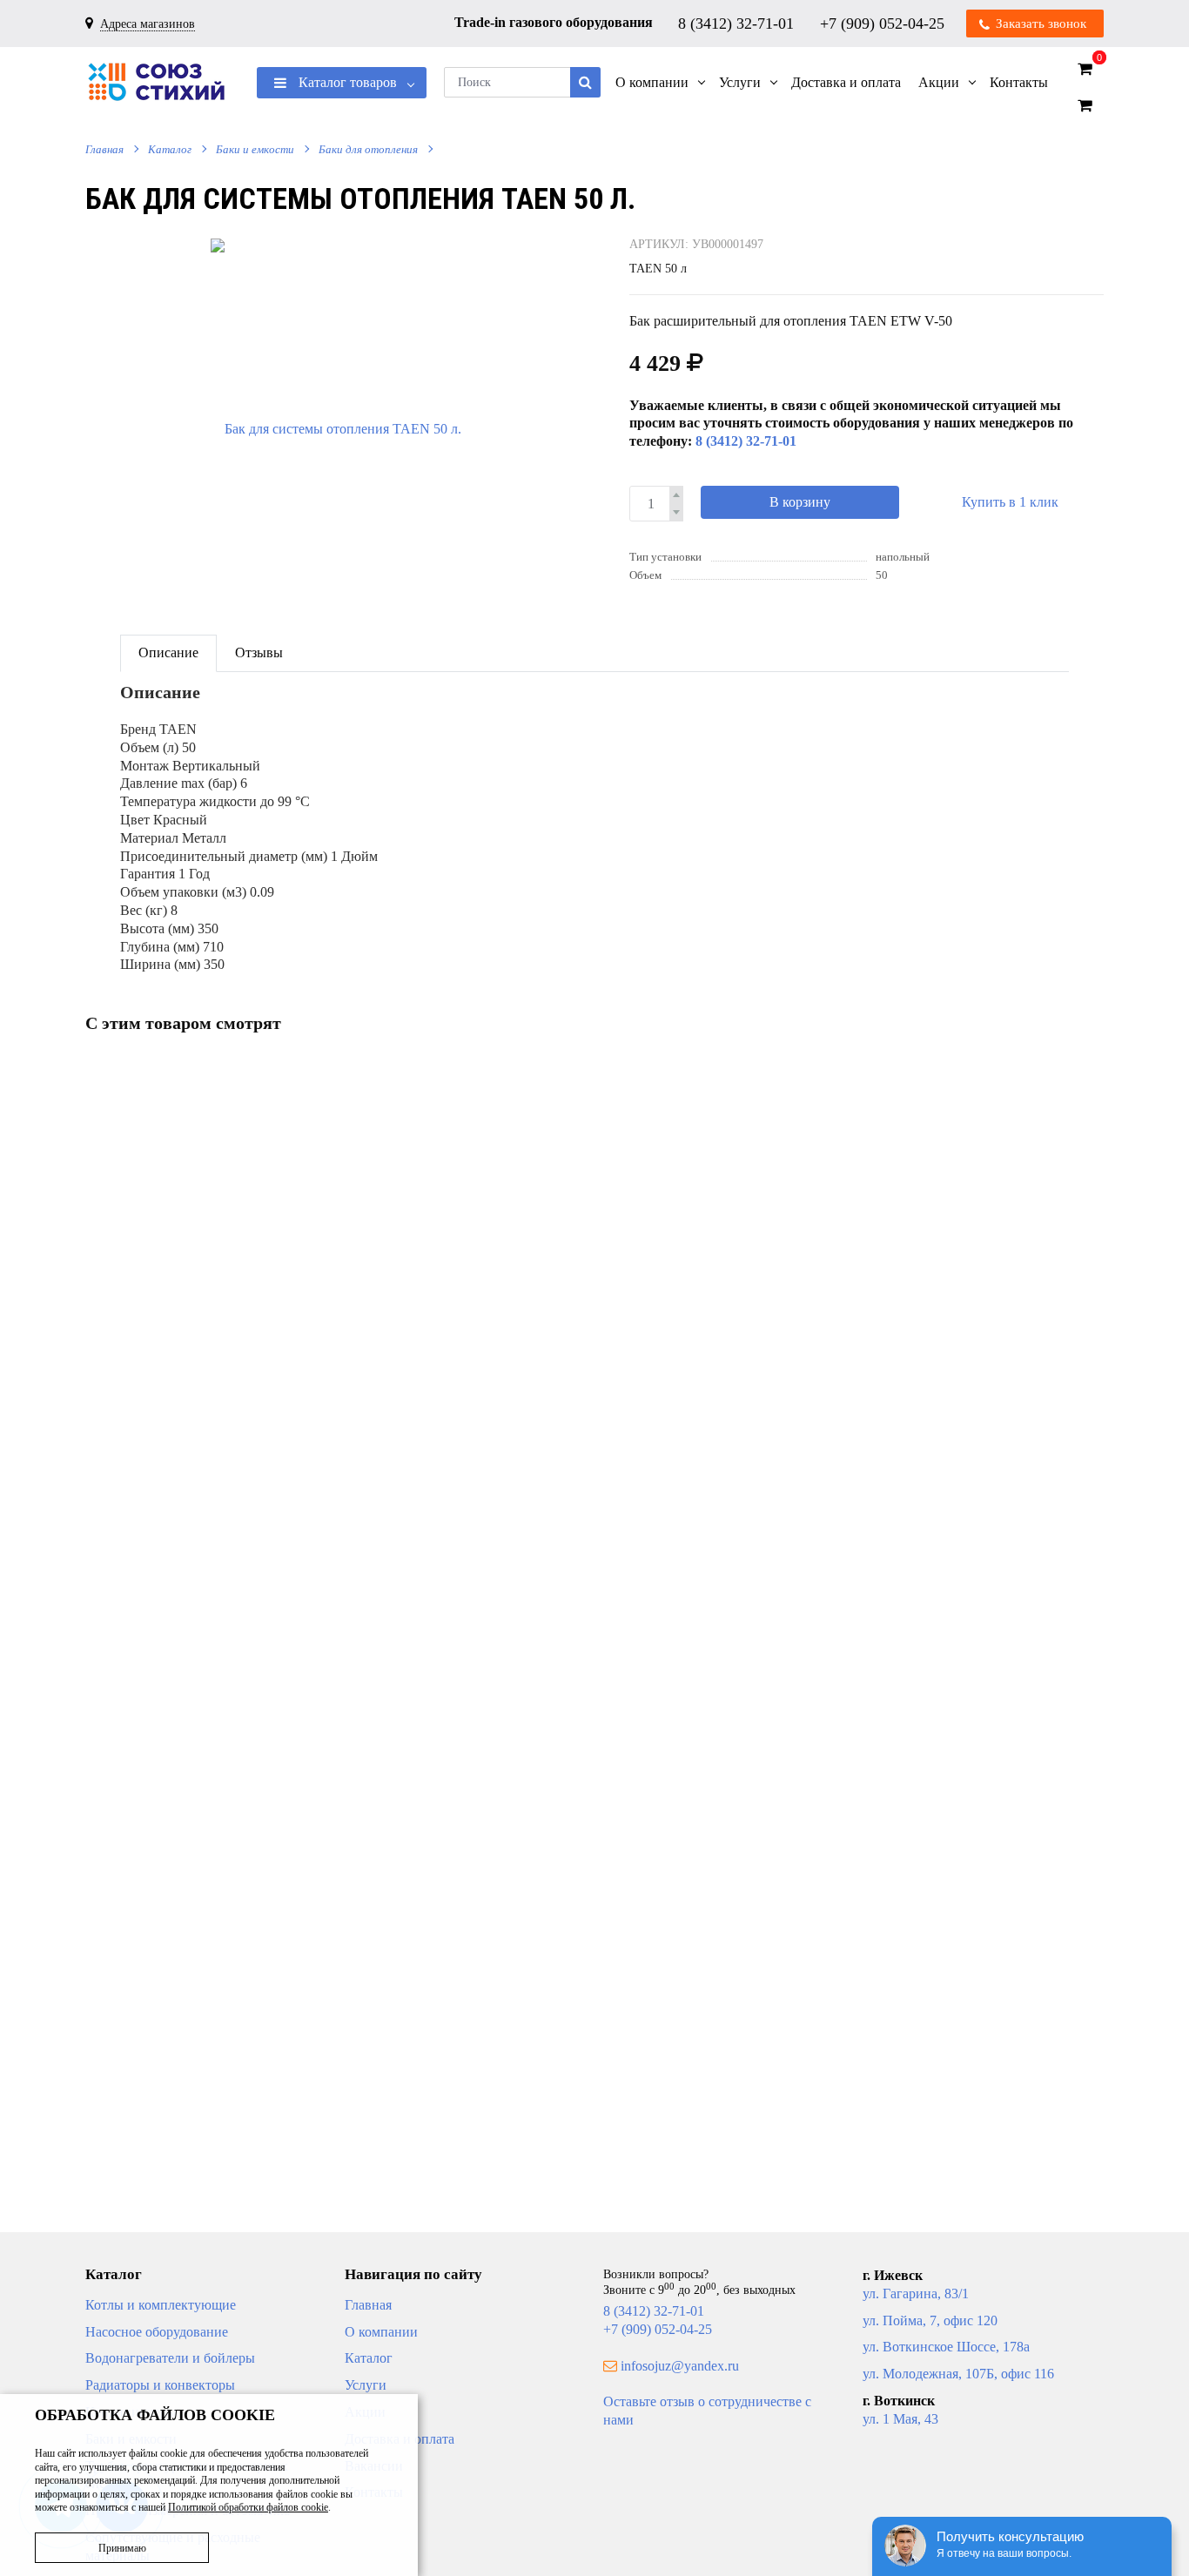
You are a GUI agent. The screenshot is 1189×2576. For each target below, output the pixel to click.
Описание (168, 652)
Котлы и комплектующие (161, 2305)
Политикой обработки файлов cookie (248, 2507)
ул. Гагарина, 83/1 (916, 2294)
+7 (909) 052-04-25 (884, 23)
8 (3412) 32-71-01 (738, 23)
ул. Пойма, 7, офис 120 (930, 2320)
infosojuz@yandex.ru (680, 2366)
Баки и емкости (255, 149)
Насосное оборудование (157, 2332)
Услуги (366, 2385)
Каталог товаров (346, 82)
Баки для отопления (368, 149)
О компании (381, 2332)
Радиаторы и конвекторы (160, 2385)
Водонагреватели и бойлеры (170, 2358)
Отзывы (259, 652)
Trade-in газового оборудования (554, 22)
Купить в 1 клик (1010, 502)
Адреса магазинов (148, 24)
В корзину (800, 502)
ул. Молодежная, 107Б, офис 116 (958, 2374)
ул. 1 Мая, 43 (900, 2419)
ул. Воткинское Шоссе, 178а (946, 2347)
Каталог (170, 149)
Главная (104, 149)
